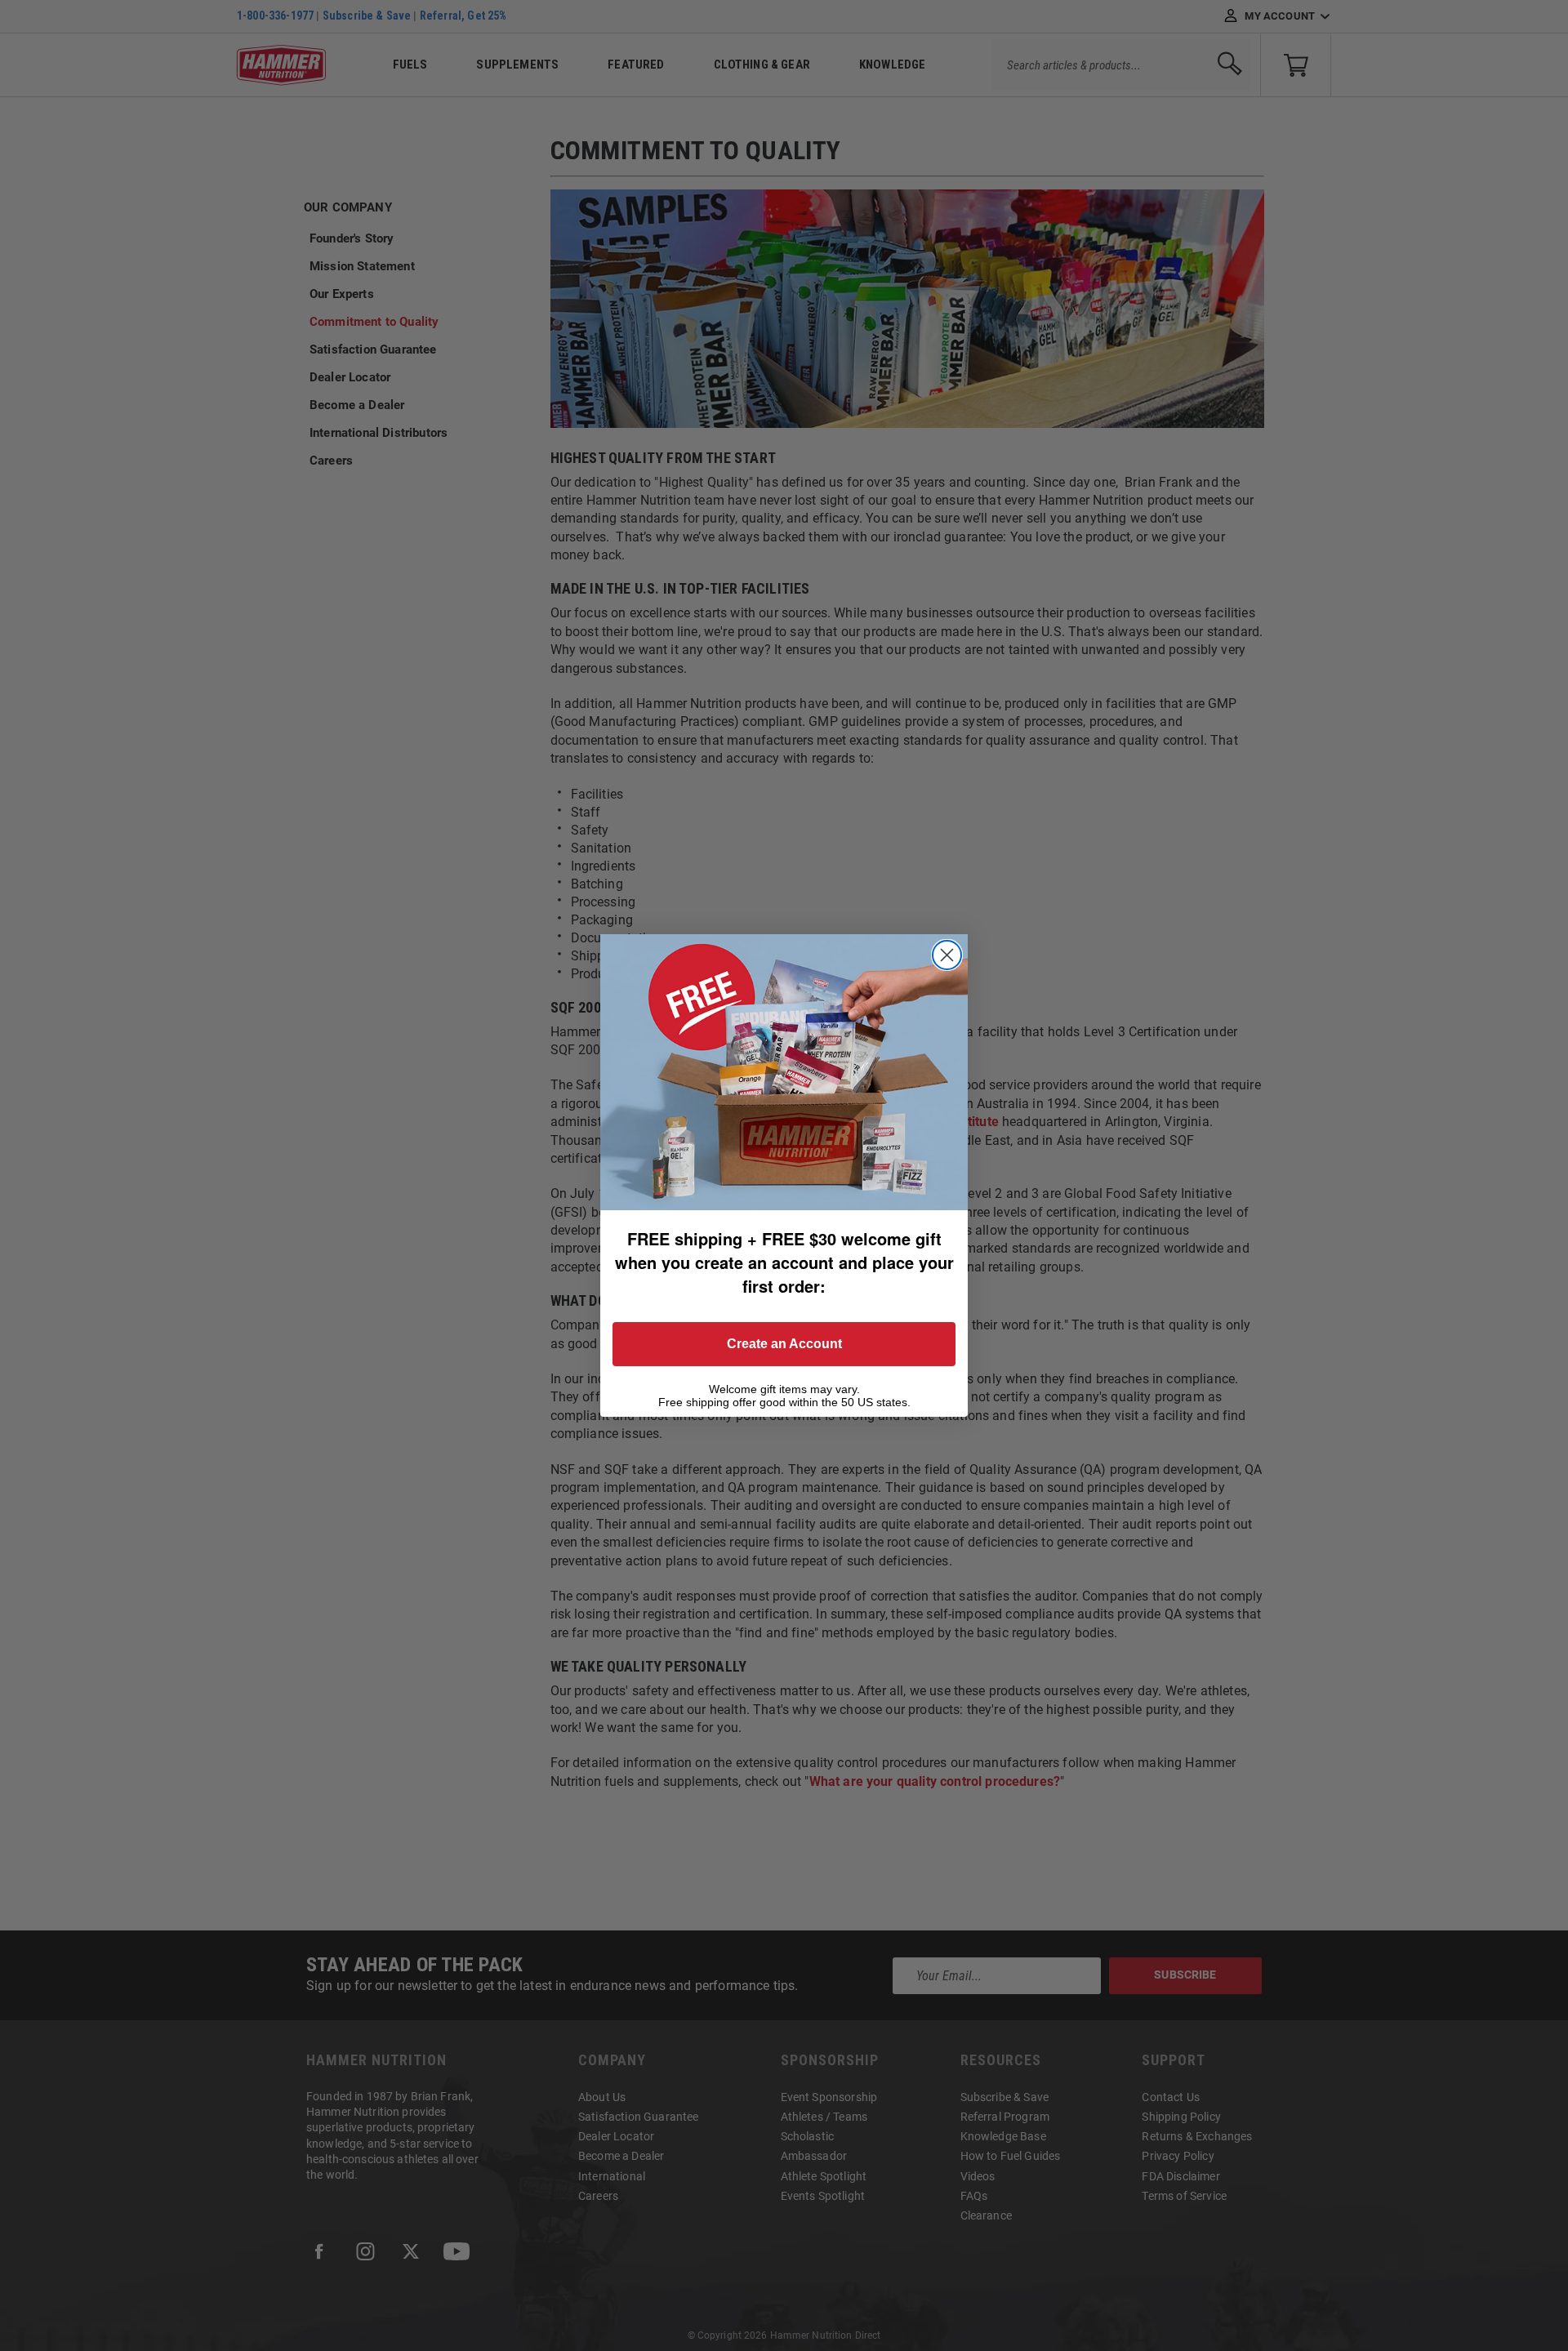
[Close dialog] (947, 955)
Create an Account (784, 1344)
